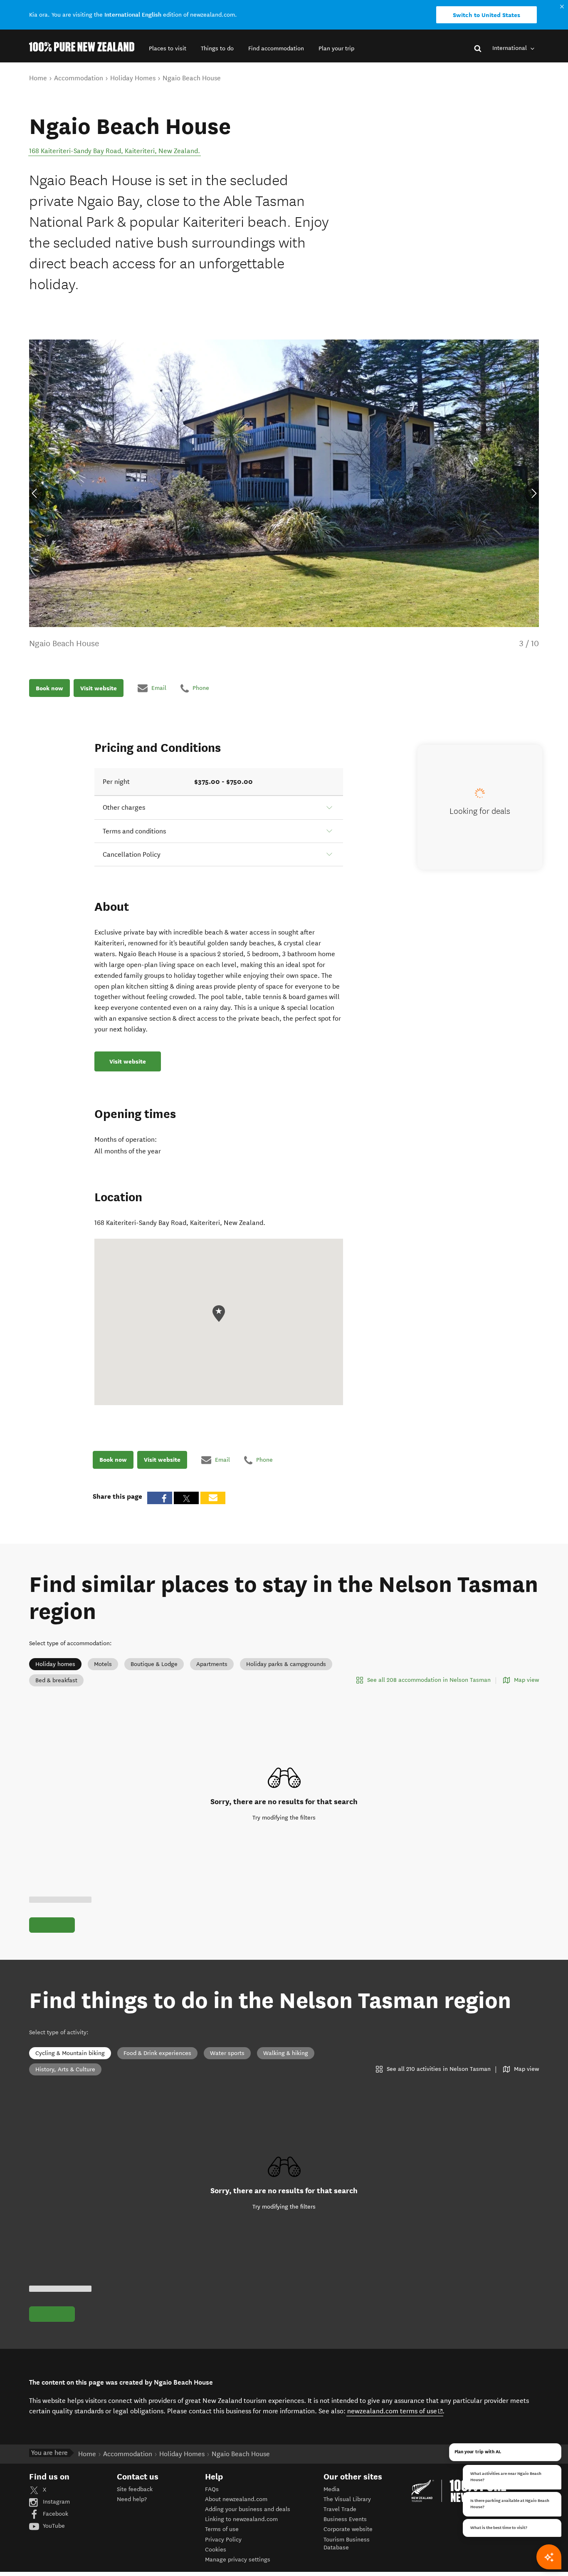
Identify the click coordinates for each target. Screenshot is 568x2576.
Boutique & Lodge (154, 1664)
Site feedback (135, 2489)
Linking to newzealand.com (241, 2519)
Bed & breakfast (56, 1680)
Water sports (227, 2053)
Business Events (345, 2519)
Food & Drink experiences (157, 2053)
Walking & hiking (286, 2053)
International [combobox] (510, 48)
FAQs (212, 2489)
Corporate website (348, 2529)
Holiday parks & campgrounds (286, 1664)
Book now (49, 688)
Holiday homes (55, 1664)
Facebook (55, 2514)
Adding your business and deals (248, 2509)
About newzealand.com (236, 2499)
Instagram (56, 2502)
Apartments (212, 1664)
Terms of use (222, 2529)
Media (332, 2489)
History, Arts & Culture (65, 2069)
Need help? (132, 2499)
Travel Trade (340, 2509)
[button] (168, 48)
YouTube (53, 2526)
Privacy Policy (223, 2540)
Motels (103, 1664)
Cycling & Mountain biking (70, 2053)
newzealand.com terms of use (395, 2411)
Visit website (99, 688)
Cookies (216, 2550)
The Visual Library (347, 2499)
